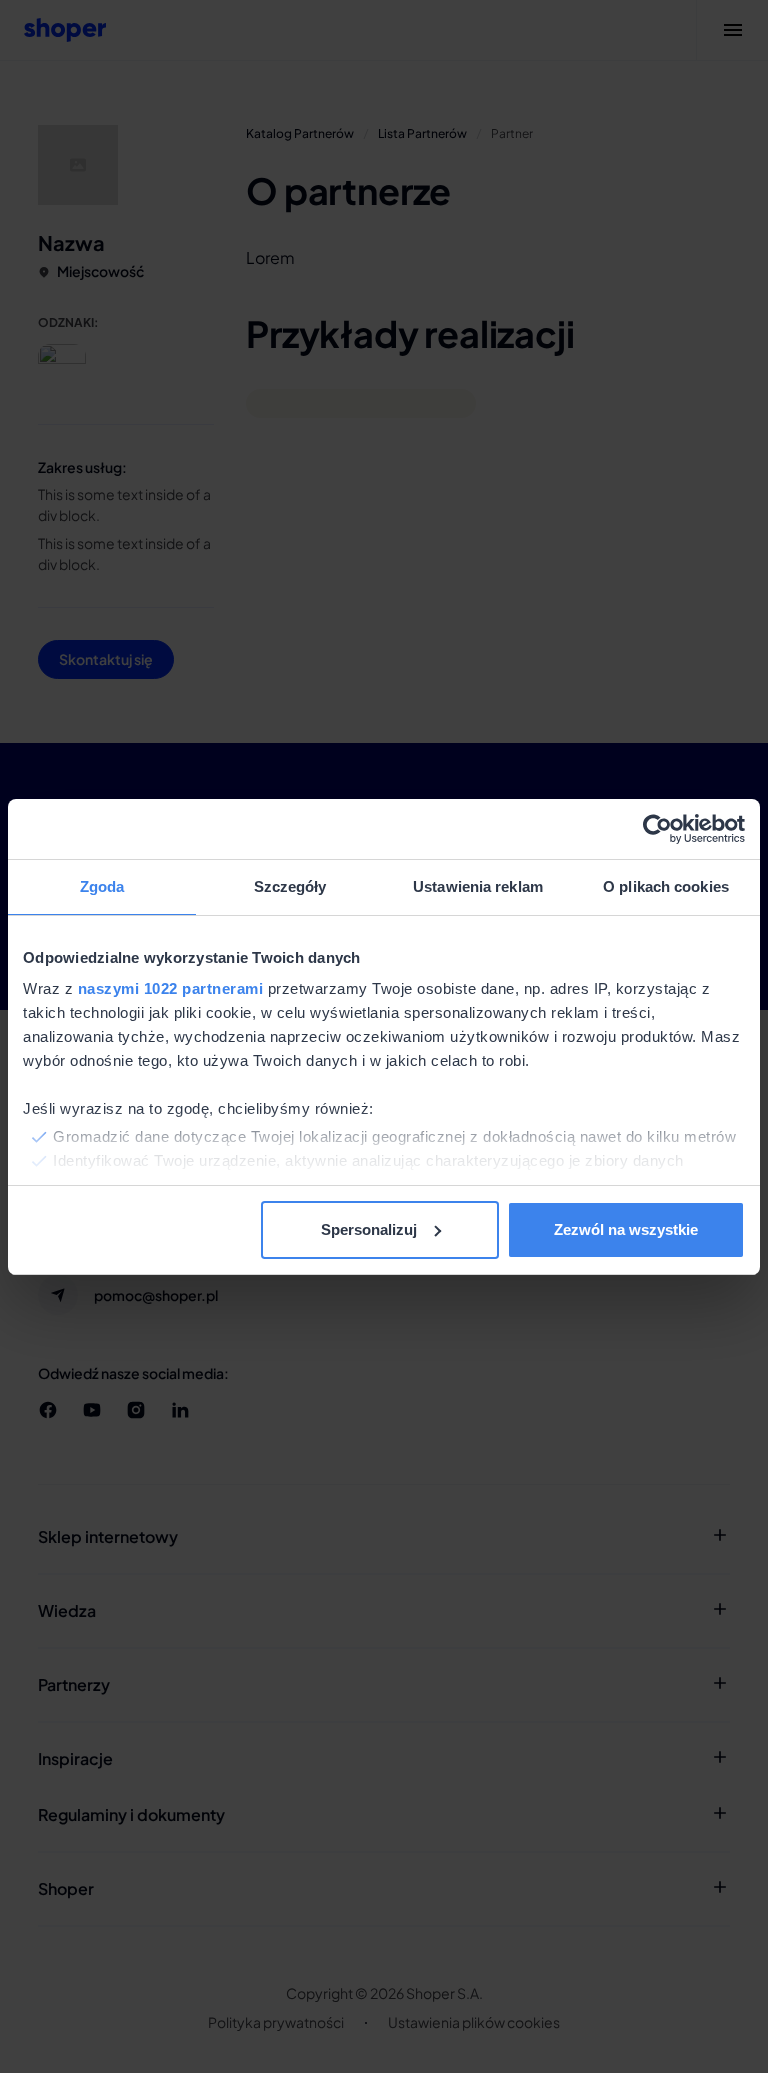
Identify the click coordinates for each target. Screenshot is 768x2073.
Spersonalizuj (369, 1229)
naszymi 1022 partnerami (171, 988)
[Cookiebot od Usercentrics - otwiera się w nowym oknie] (657, 829)
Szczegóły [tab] (290, 886)
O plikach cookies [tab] (666, 886)
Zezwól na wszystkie (626, 1229)
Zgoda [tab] (102, 886)
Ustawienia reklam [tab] (478, 886)
